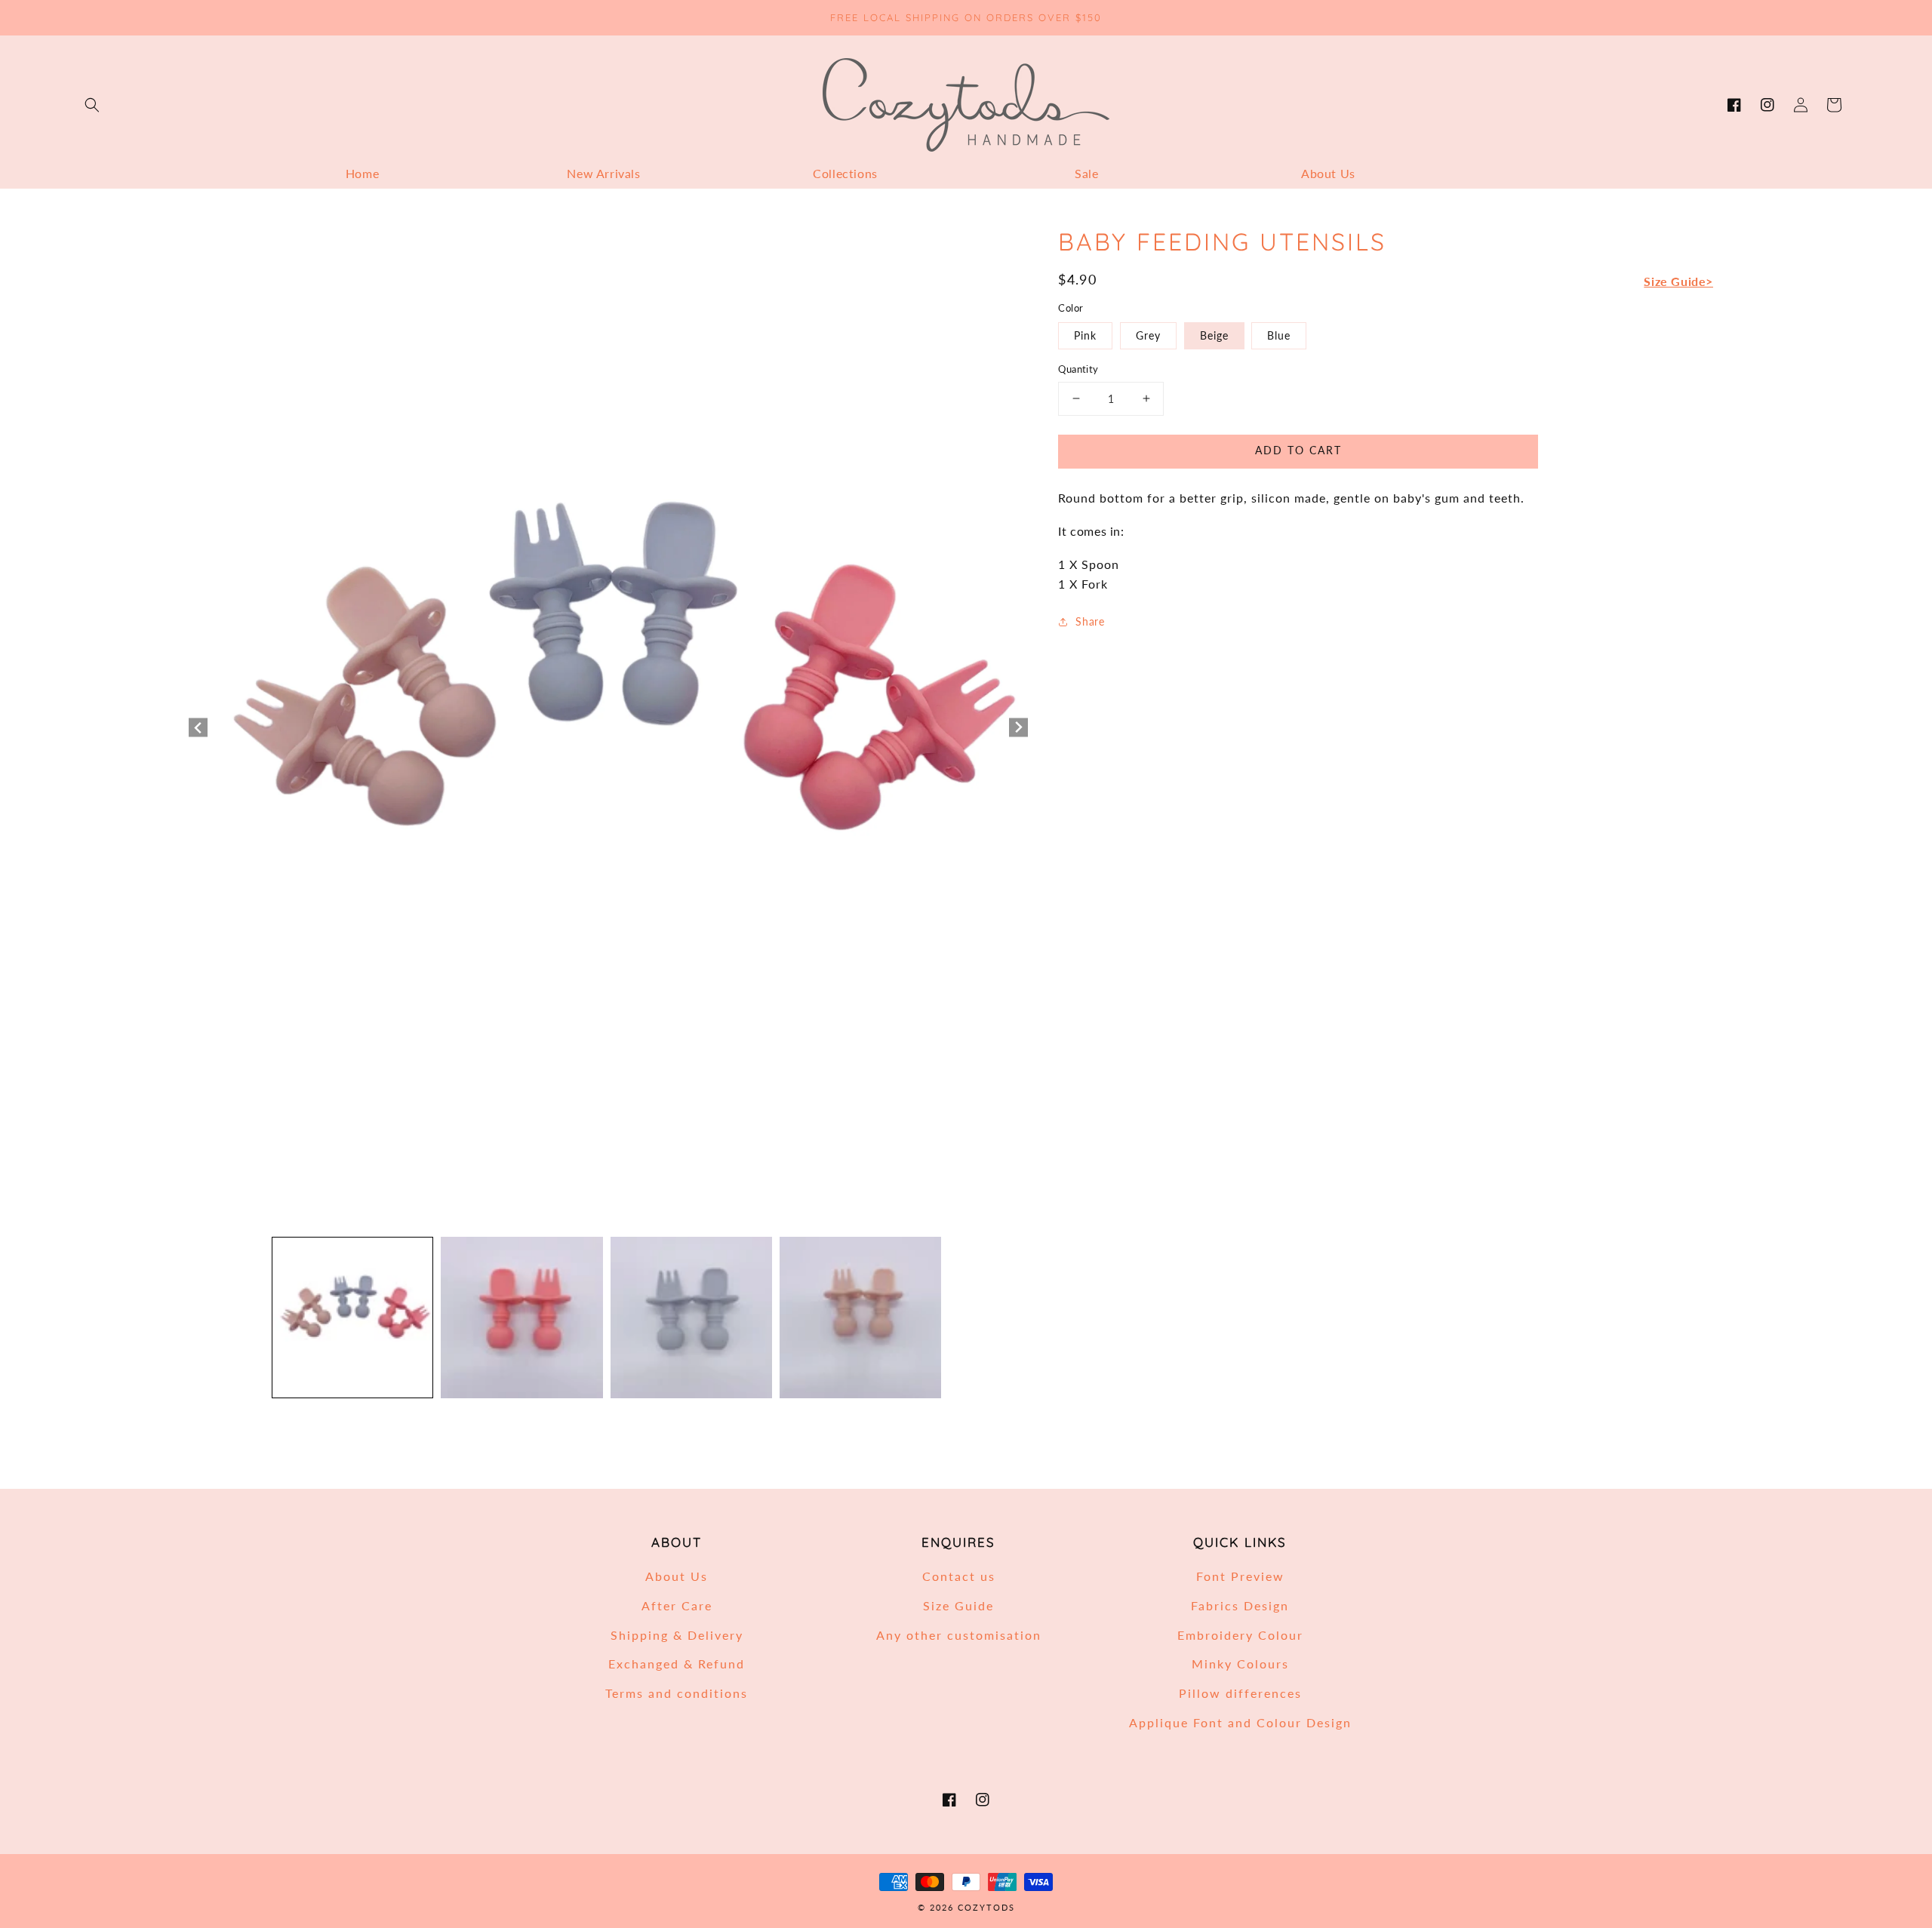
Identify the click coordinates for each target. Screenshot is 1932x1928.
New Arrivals (603, 173)
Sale (1086, 173)
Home (362, 173)
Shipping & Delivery (677, 1635)
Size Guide (958, 1605)
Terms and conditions (677, 1693)
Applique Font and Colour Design (1240, 1722)
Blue (1279, 335)
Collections (845, 173)
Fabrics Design (1240, 1605)
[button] (92, 105)
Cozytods (986, 1907)
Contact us (959, 1576)
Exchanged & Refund (677, 1664)
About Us (1328, 173)
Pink (1085, 335)
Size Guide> (1678, 280)
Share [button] (1090, 621)
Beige (1214, 335)
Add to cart (1298, 449)
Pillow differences (1240, 1693)
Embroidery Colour (1240, 1635)
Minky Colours (1240, 1664)
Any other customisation (959, 1635)
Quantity (1078, 369)
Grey (1148, 335)
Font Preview (1240, 1576)
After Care (677, 1605)
